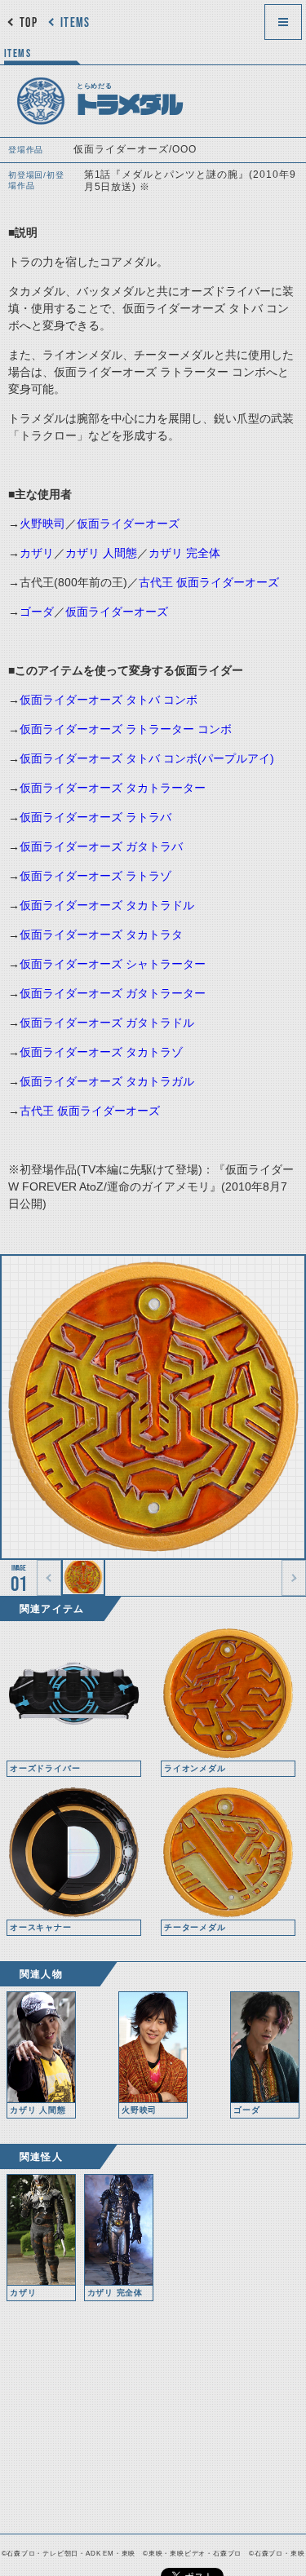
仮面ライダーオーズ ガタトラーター (113, 993)
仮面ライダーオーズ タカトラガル (107, 1081)
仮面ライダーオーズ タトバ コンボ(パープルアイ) (147, 758)
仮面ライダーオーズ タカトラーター (113, 788)
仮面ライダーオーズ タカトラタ (101, 935)
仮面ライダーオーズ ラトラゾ (95, 876)
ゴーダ (37, 612)
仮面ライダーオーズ (128, 524)
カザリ (37, 553)
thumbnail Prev (49, 1578)
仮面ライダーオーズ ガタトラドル (107, 1023)
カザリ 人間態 (101, 553)
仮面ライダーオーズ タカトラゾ (101, 1052)
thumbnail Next (294, 1578)
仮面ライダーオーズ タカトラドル (107, 905)
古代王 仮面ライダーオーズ (209, 582)
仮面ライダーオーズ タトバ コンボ (109, 700)
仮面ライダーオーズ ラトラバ (95, 817)
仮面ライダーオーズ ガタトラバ (101, 846)
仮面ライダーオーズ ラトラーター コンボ (126, 729)
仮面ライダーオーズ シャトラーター (113, 964)
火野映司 (42, 524)
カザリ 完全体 (184, 553)
